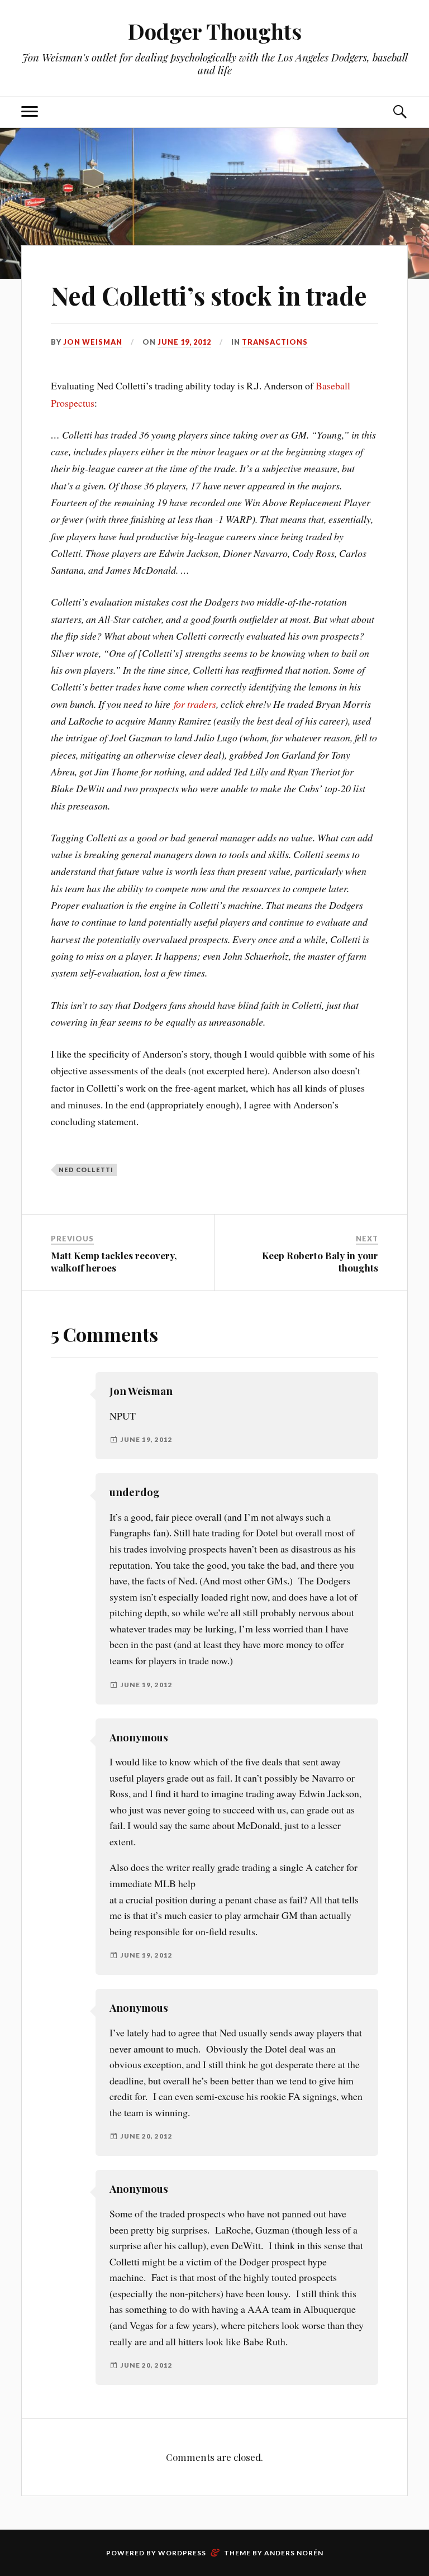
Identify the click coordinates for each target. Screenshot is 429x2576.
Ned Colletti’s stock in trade (209, 295)
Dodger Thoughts (215, 31)
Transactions (275, 342)
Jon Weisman (93, 342)
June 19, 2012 (184, 342)
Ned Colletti (86, 1170)
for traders (195, 704)
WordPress (182, 2553)
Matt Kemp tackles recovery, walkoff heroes (114, 1261)
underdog (135, 1492)
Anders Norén (294, 2553)
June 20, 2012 (147, 2136)
